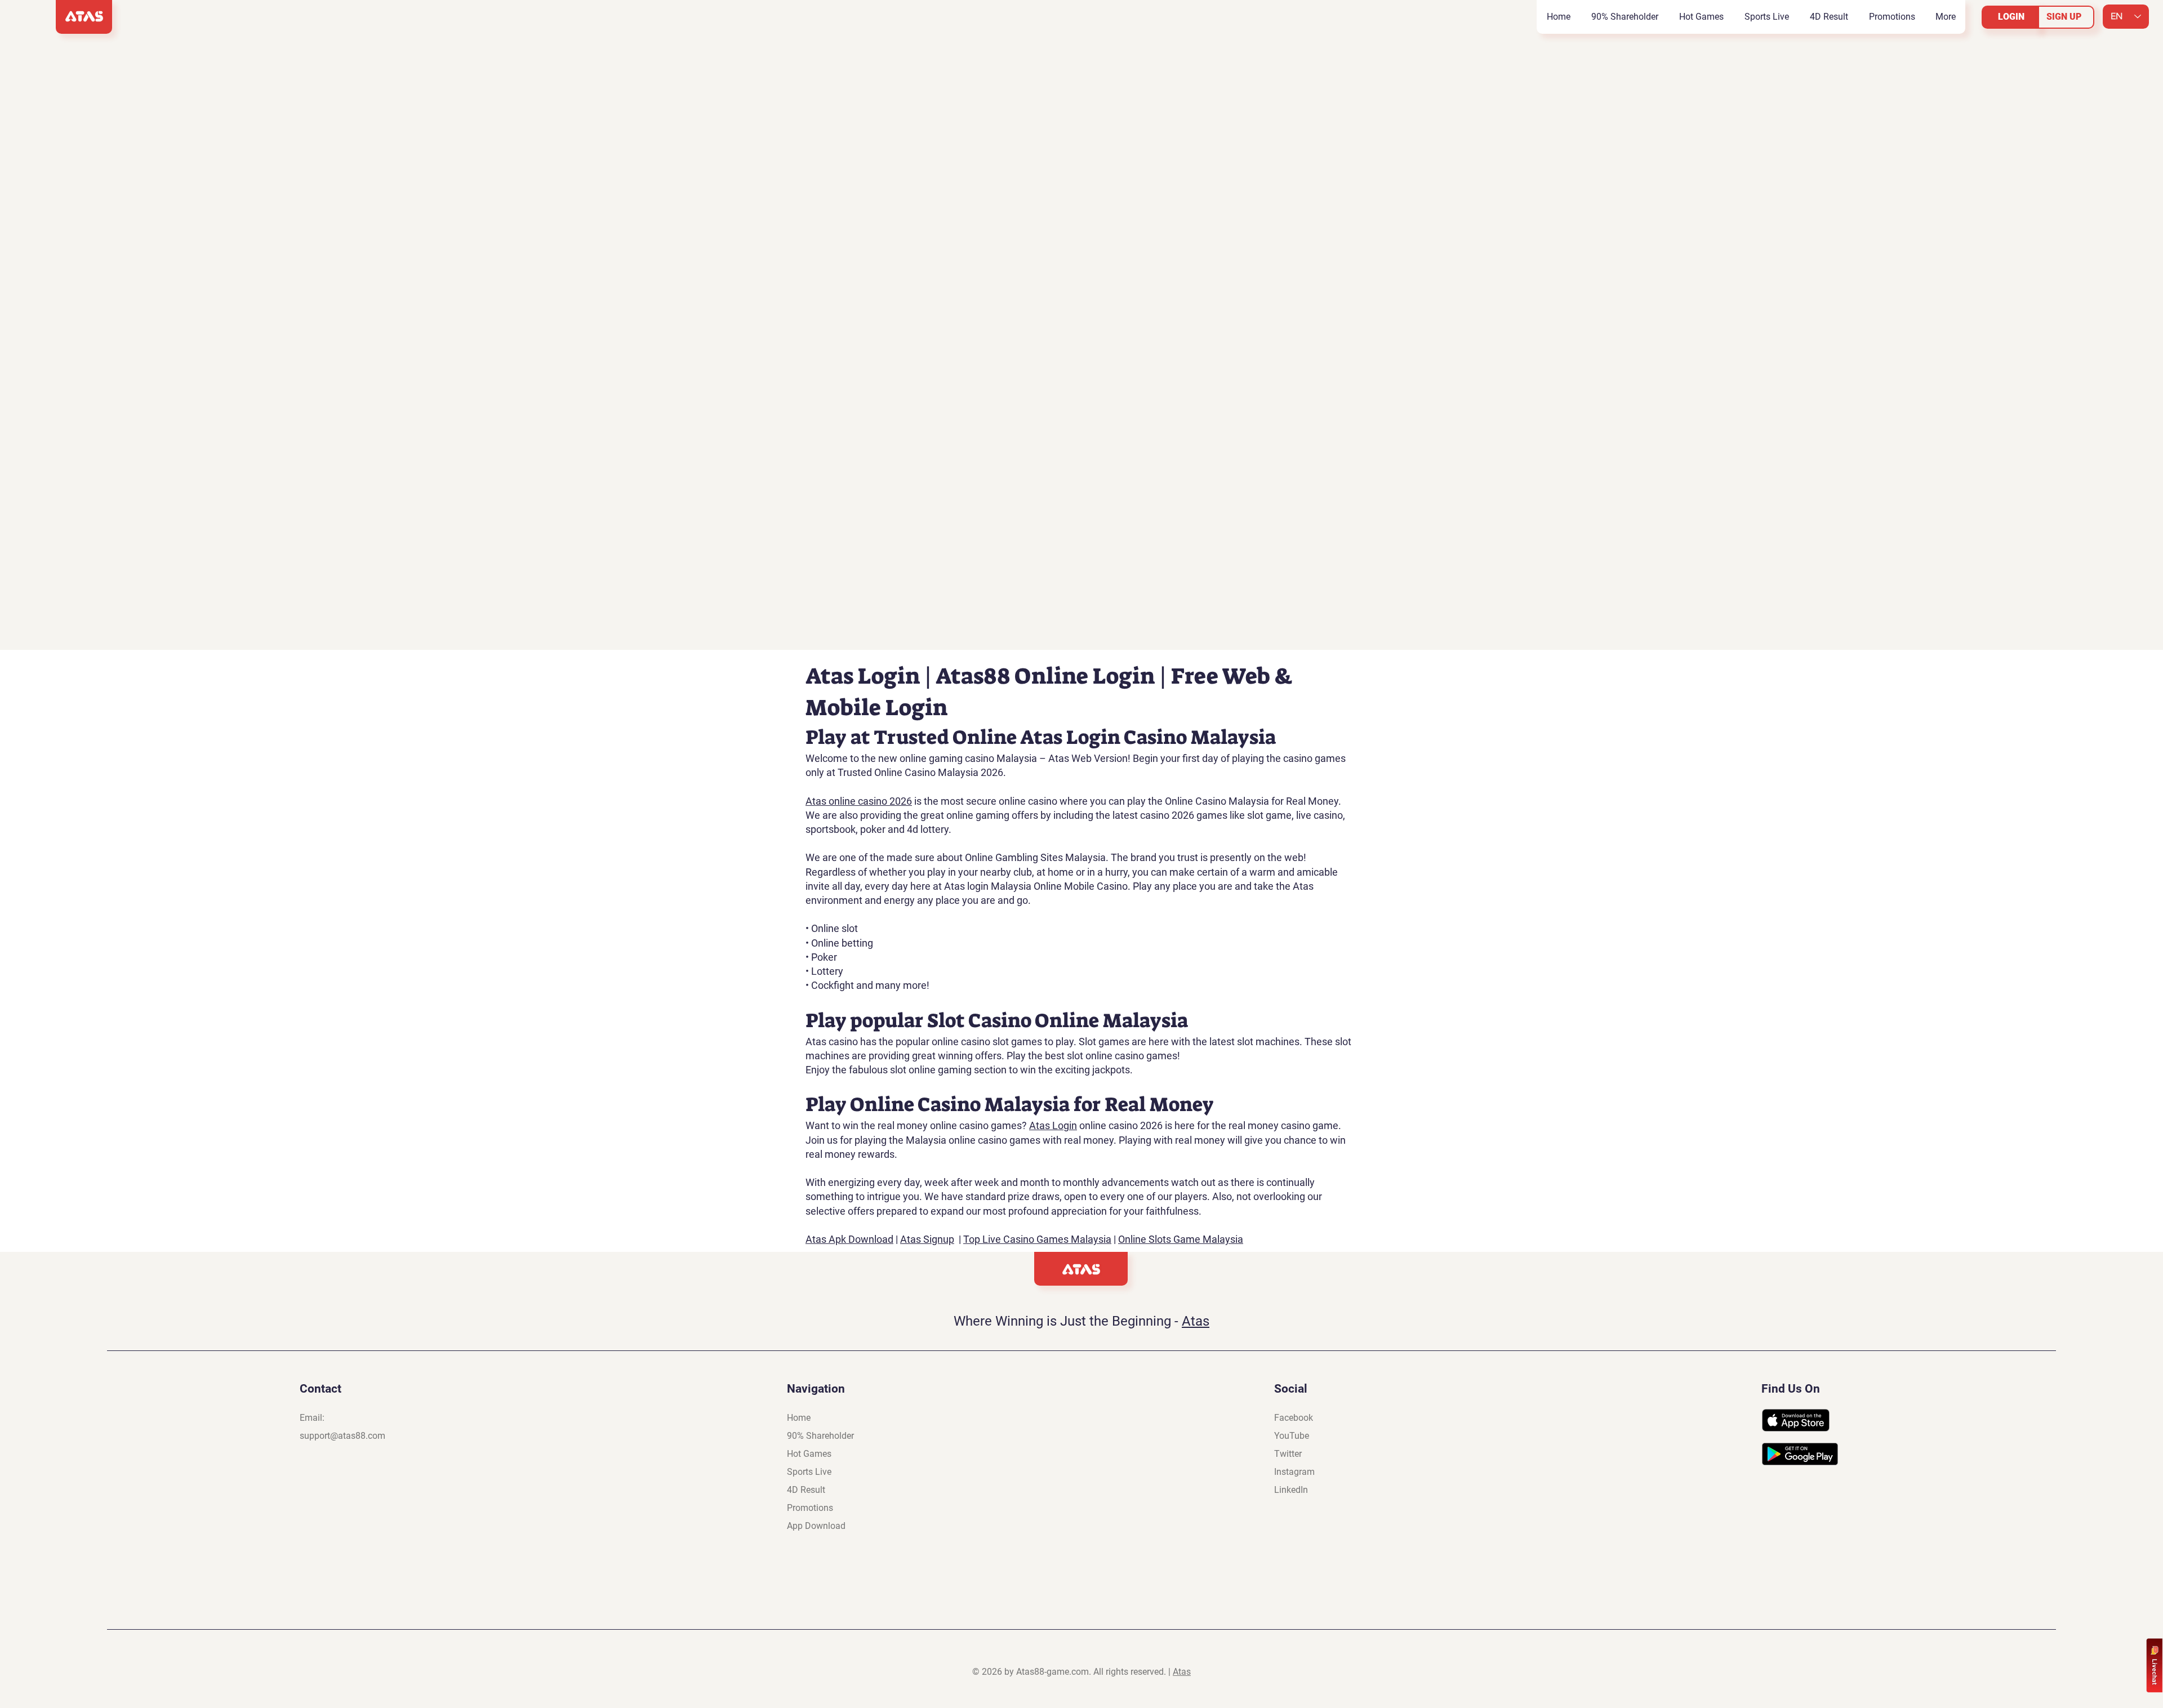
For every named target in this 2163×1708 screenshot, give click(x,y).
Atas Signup (927, 1239)
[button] (1701, 17)
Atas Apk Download (849, 1239)
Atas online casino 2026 (859, 801)
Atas (1196, 1321)
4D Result (806, 1490)
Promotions (810, 1508)
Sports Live (809, 1472)
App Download (816, 1526)
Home (799, 1418)
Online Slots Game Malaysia (1181, 1239)
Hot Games (809, 1454)
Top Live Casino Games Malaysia (1037, 1239)
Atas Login (1053, 1125)
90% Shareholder (820, 1436)
